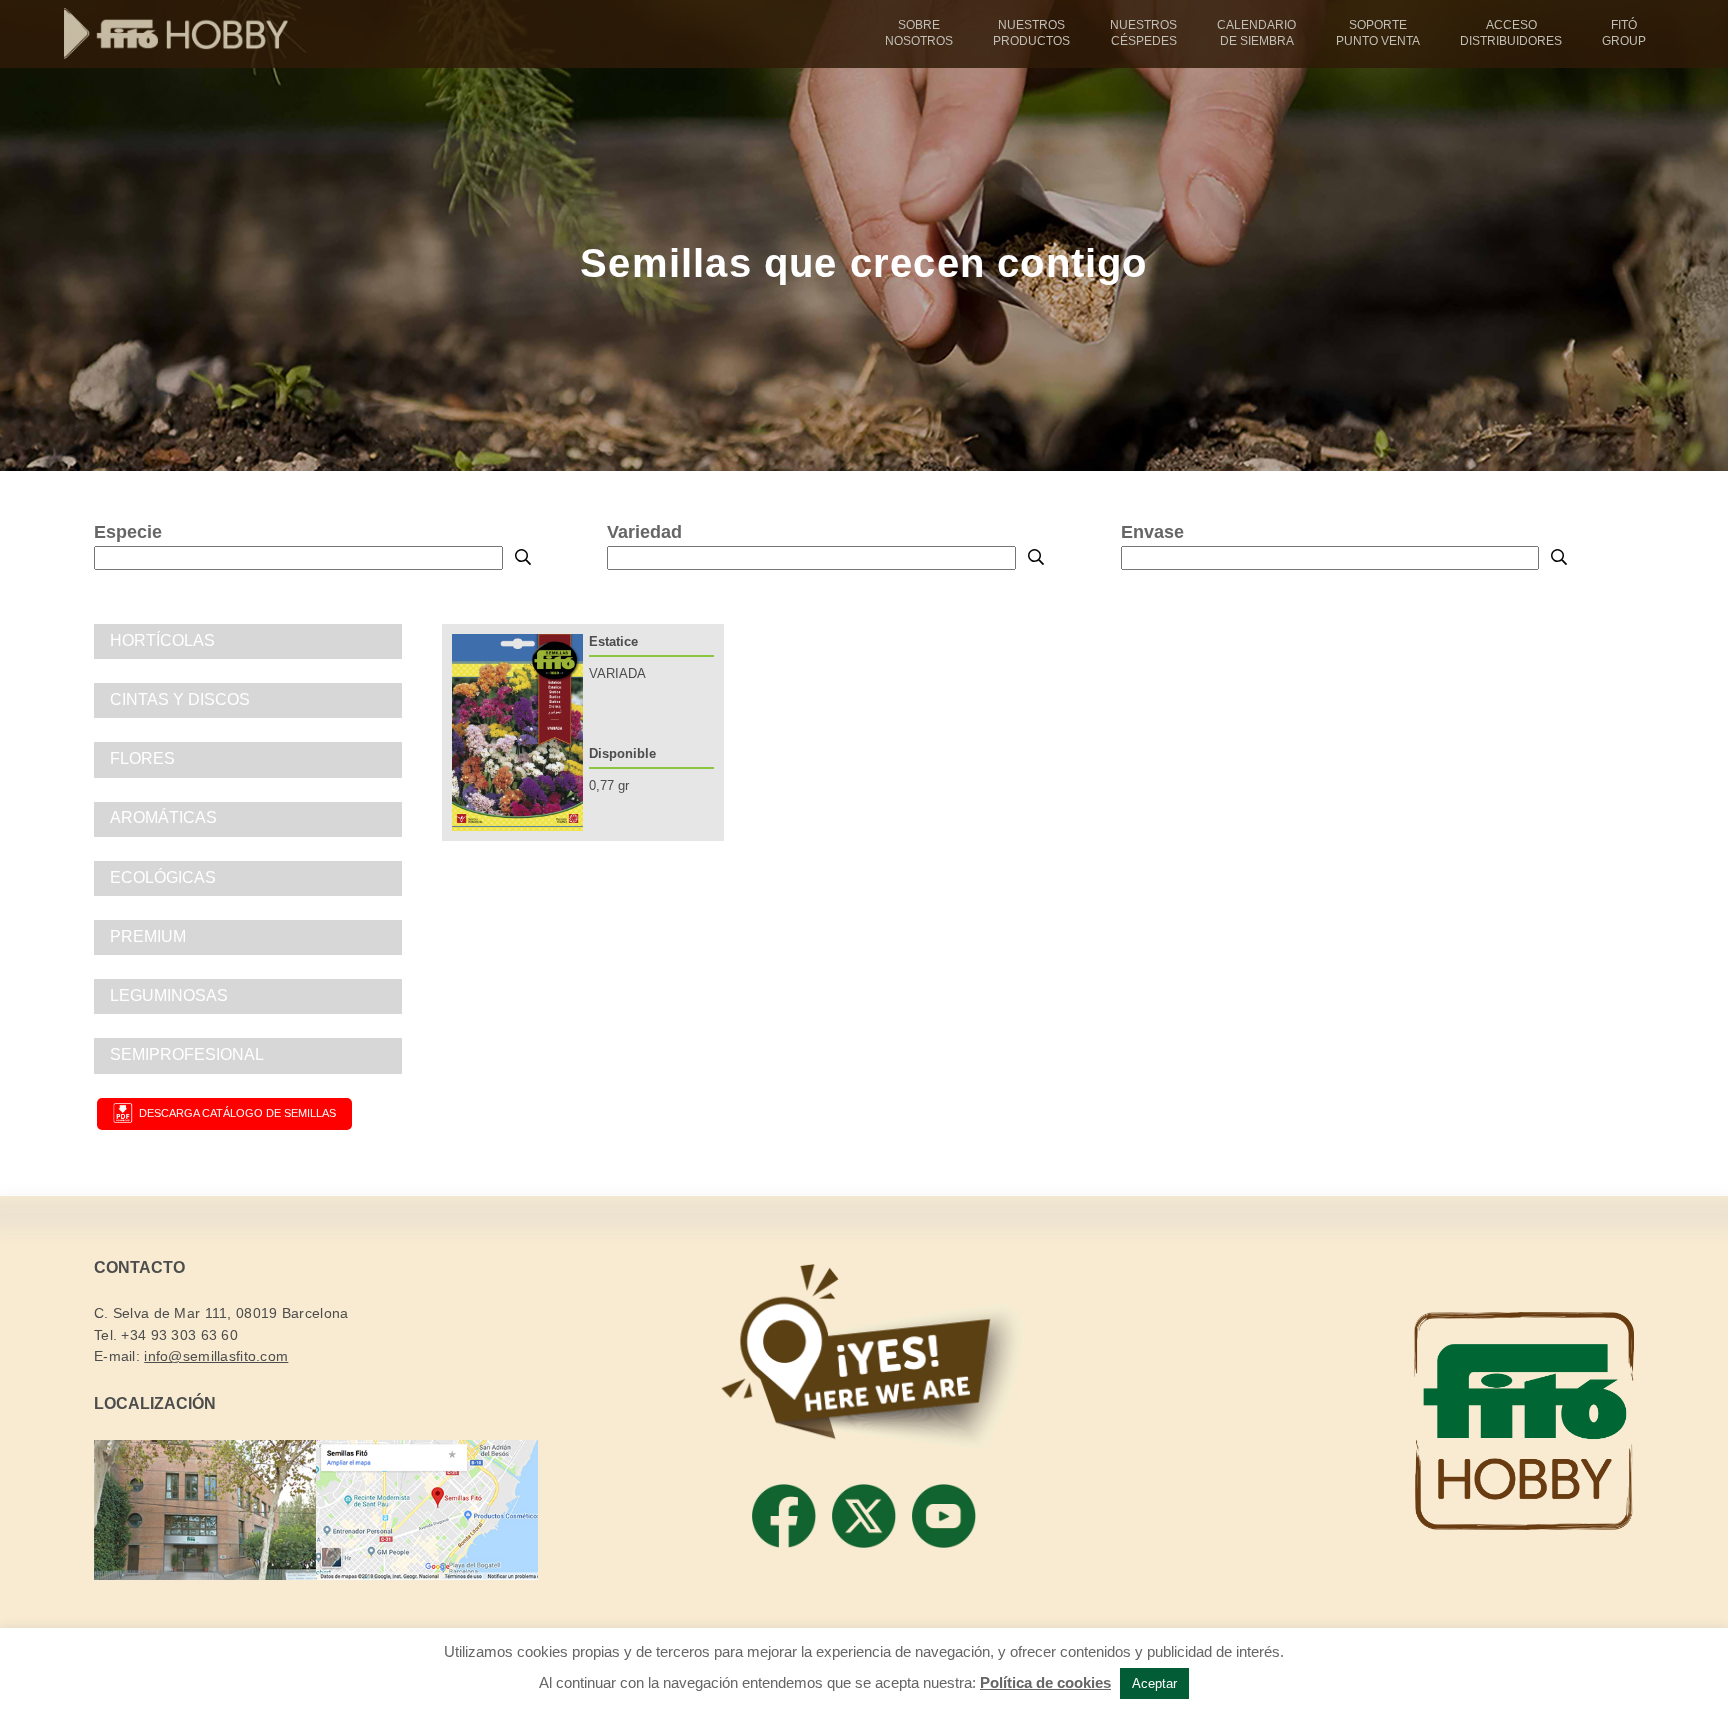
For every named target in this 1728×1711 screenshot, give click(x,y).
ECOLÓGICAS (163, 877)
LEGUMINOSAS (169, 995)
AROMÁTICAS (163, 817)
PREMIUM (148, 936)
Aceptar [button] (1154, 1683)
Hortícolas (162, 640)
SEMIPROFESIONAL (187, 1054)
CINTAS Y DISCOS (180, 699)
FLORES (142, 758)
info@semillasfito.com (216, 1356)
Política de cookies (1045, 1682)
